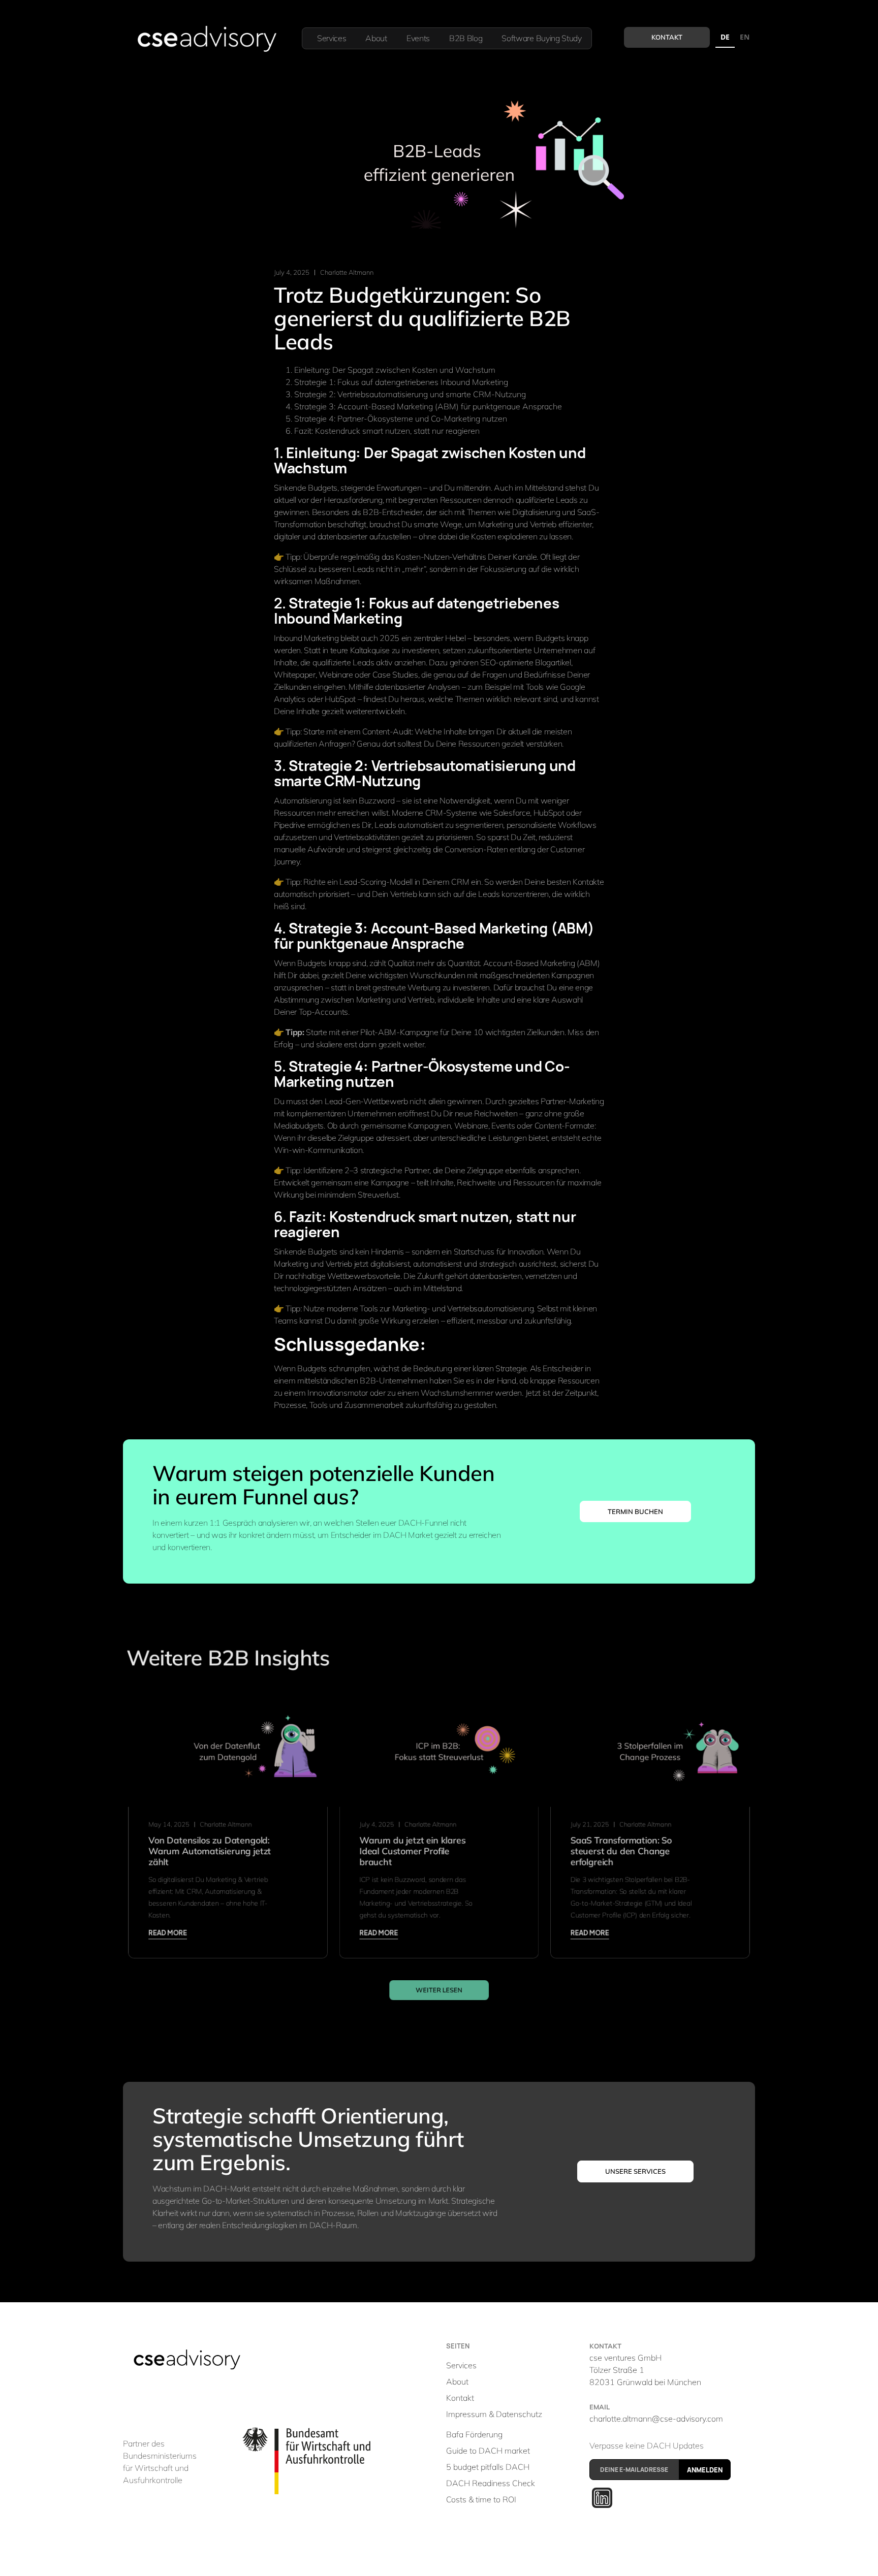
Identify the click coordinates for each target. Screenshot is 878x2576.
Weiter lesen (439, 1990)
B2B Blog (466, 38)
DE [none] (725, 37)
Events (418, 38)
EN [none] (745, 37)
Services (332, 38)
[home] (206, 39)
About (376, 38)
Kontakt (667, 37)
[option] (745, 38)
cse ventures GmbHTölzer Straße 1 (645, 2370)
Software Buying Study (541, 38)
